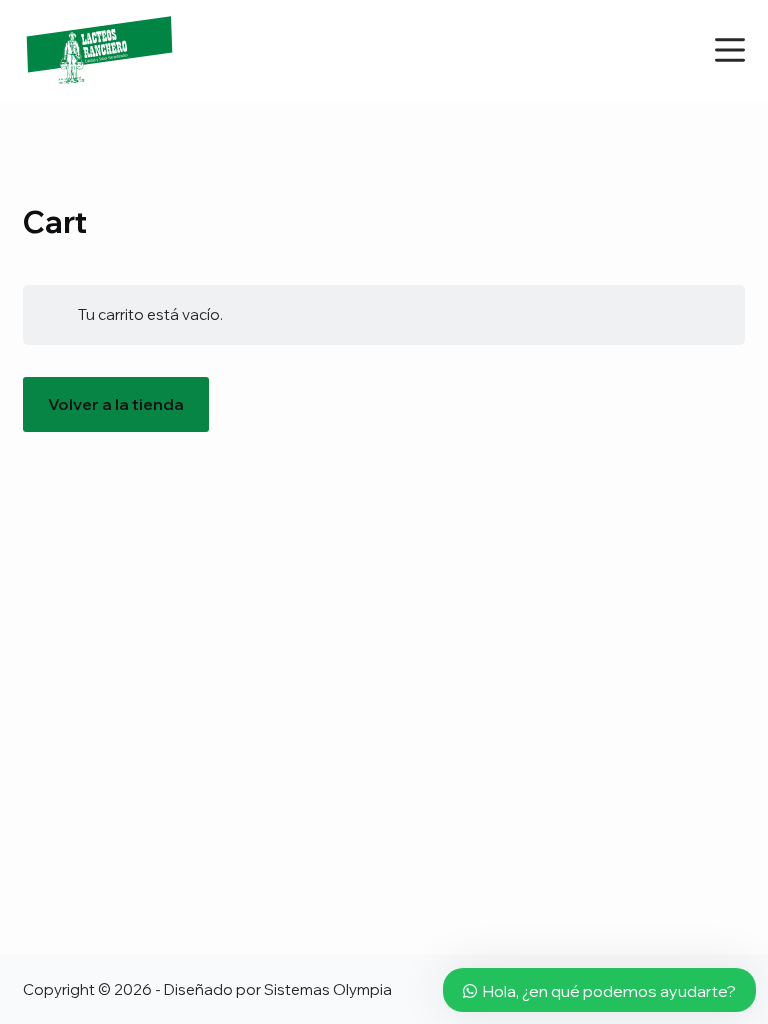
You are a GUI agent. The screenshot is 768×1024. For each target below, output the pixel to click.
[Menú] (730, 50)
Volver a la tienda (116, 404)
